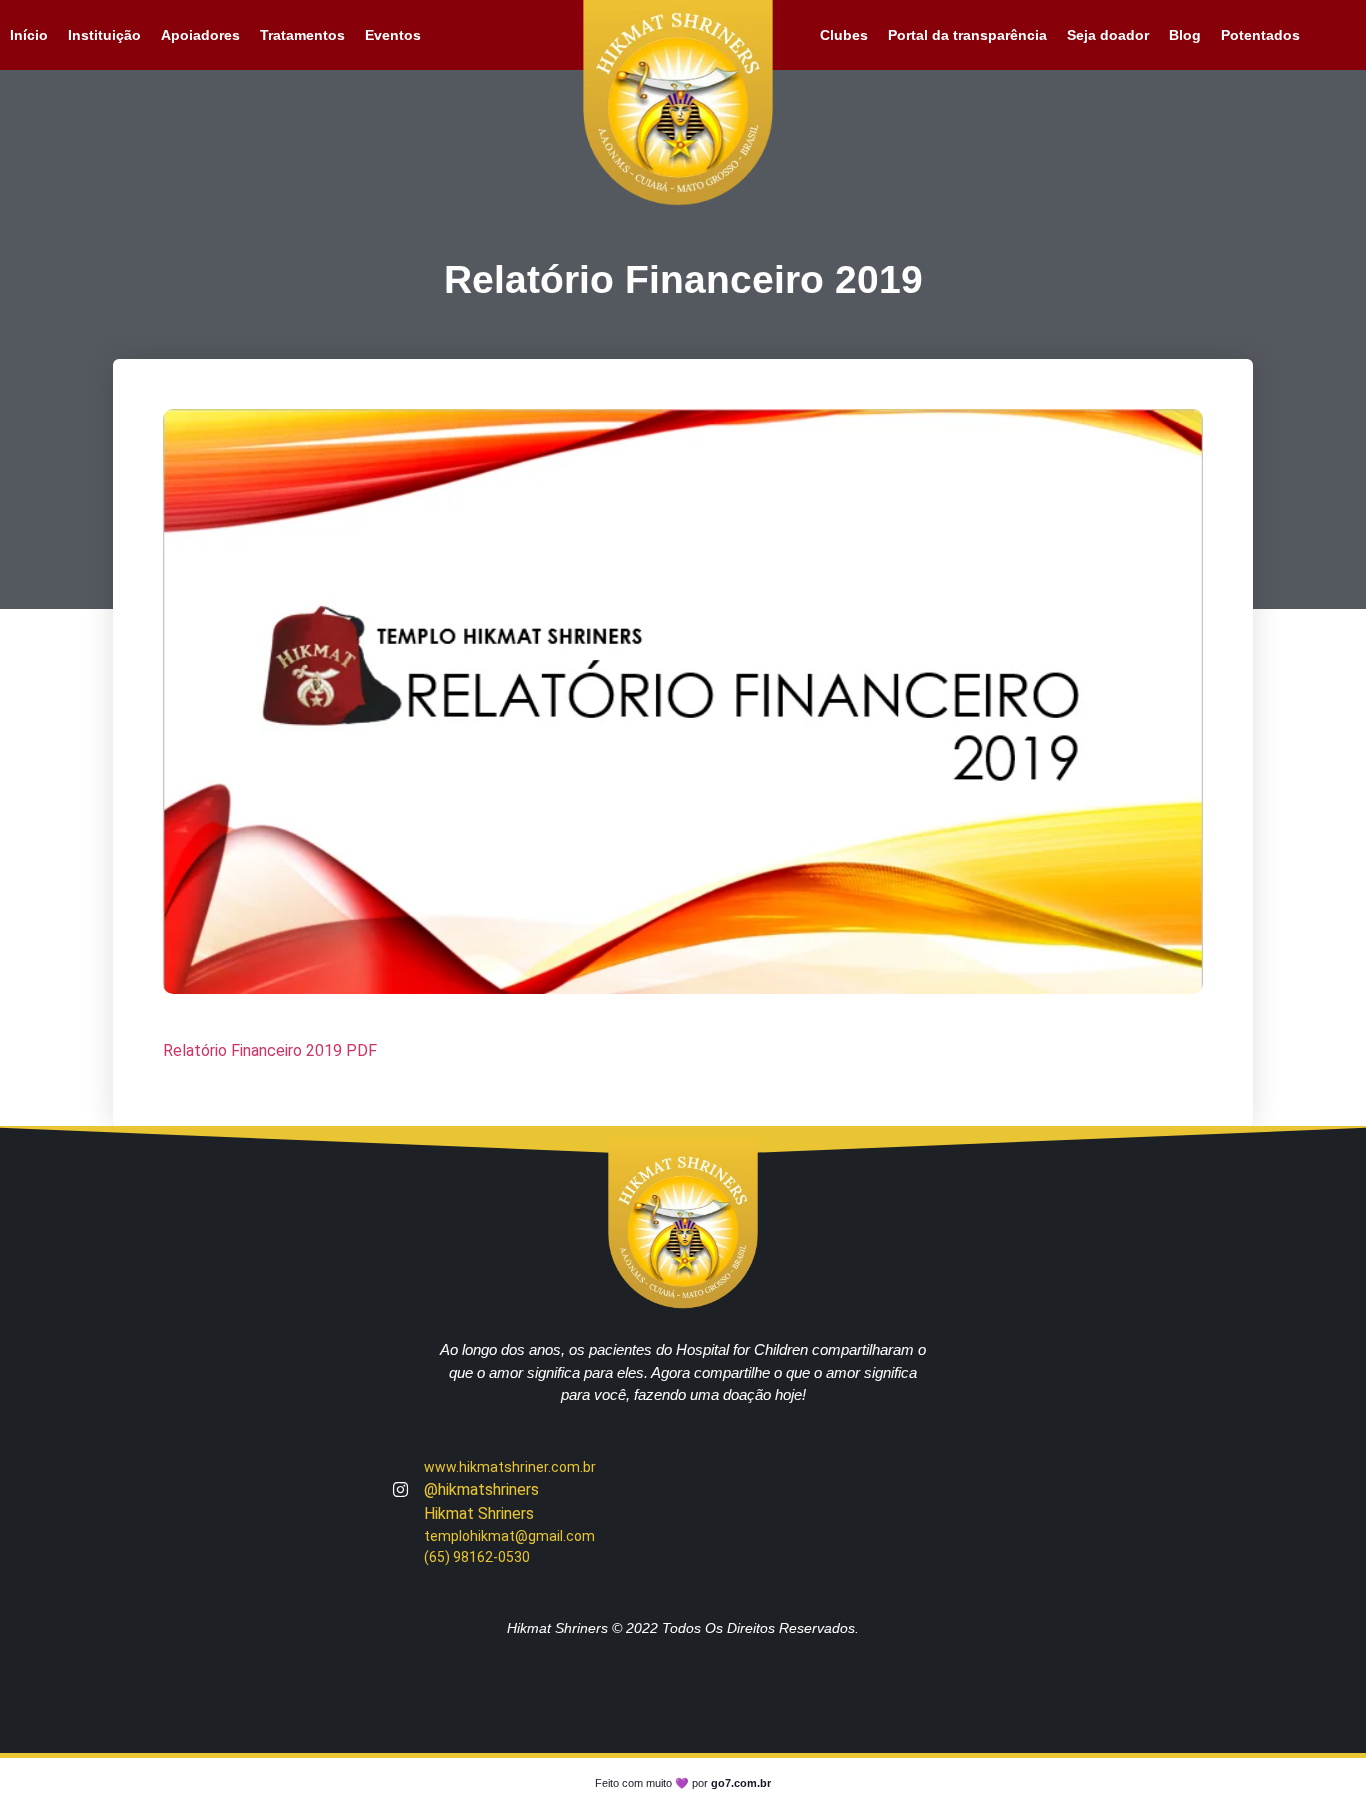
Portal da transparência (967, 35)
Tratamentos (302, 35)
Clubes (844, 35)
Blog (1185, 35)
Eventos (393, 35)
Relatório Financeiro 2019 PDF (270, 1050)
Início (29, 35)
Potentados (1260, 35)
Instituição (104, 35)
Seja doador (1108, 35)
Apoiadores (200, 35)
